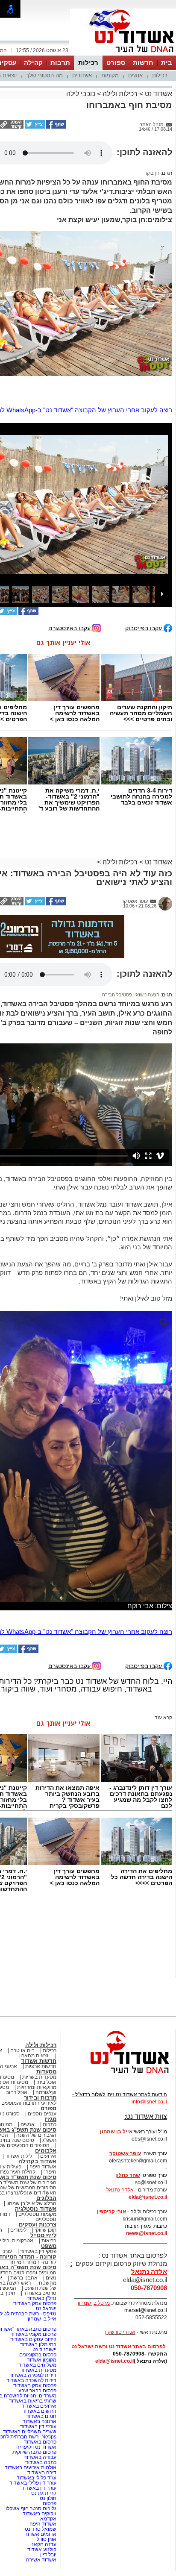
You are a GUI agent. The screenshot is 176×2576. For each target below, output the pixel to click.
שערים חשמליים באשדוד (30, 2432)
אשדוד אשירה (41, 2560)
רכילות (88, 63)
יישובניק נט (44, 2350)
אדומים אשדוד (41, 2534)
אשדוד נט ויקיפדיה (36, 2447)
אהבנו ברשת (24, 2278)
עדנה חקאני (43, 2544)
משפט (49, 2246)
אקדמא (48, 2519)
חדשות (143, 63)
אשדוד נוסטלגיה (36, 2209)
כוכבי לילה (81, 94)
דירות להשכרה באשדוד (31, 2380)
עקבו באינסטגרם (70, 628)
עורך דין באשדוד (39, 2488)
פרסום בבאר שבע (37, 2391)
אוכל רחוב (17, 2092)
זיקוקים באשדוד (40, 2514)
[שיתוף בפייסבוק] (56, 127)
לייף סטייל (43, 2235)
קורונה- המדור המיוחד (33, 2262)
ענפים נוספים (42, 2114)
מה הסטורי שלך (44, 75)
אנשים (135, 75)
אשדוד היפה (42, 2167)
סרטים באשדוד (40, 2293)
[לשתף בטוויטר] (34, 127)
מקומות (110, 75)
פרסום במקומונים (38, 2355)
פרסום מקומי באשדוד (33, 2334)
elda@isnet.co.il (148, 2197)
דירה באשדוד (42, 2473)
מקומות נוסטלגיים (37, 2214)
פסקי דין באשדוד (38, 2251)
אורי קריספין (111, 2212)
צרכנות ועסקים (38, 2225)
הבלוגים (46, 2198)
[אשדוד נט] (118, 2076)
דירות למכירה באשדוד (33, 2375)
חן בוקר (152, 173)
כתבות (50, 2124)
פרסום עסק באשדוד (34, 2303)
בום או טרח (22, 2050)
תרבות (60, 63)
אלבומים (46, 2151)
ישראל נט (46, 2309)
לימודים (18, 2230)
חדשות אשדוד (39, 2061)
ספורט (116, 63)
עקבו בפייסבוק (144, 628)
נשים (51, 2278)
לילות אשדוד (19, 2156)
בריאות (49, 2241)
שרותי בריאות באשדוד (33, 2401)
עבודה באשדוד (40, 2457)
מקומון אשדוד (42, 2360)
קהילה (33, 63)
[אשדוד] (123, 55)
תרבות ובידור (40, 2098)
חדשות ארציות (41, 2066)
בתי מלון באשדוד (38, 2344)
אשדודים (82, 75)
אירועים (48, 2156)
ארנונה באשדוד (40, 2421)
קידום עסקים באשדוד (33, 2339)
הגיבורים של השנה (36, 2135)
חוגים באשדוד (41, 2416)
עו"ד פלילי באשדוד (36, 2478)
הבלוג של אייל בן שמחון (31, 2203)
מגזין (50, 2119)
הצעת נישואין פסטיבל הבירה (131, 995)
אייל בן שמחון (42, 2319)
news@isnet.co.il (147, 2233)
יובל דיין (48, 2555)
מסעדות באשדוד (38, 2370)
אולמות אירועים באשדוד (31, 2467)
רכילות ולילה (120, 94)
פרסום (49, 2503)
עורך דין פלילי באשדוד (32, 2483)
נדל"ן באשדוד (42, 2298)
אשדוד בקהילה (37, 2161)
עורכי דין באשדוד (38, 2426)
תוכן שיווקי (45, 2230)
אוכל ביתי (46, 2082)
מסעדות (46, 2072)
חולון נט (47, 2498)
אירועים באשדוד (39, 2406)
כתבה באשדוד (40, 2462)
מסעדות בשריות (39, 2077)
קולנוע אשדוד (42, 2550)
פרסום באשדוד (40, 2442)
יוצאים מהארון (34, 2056)
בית (167, 63)
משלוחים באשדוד (37, 2365)
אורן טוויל (47, 2539)
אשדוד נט (158, 94)
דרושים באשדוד (39, 2411)
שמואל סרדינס (41, 2529)
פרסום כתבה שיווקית (34, 2452)
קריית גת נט (44, 2493)
